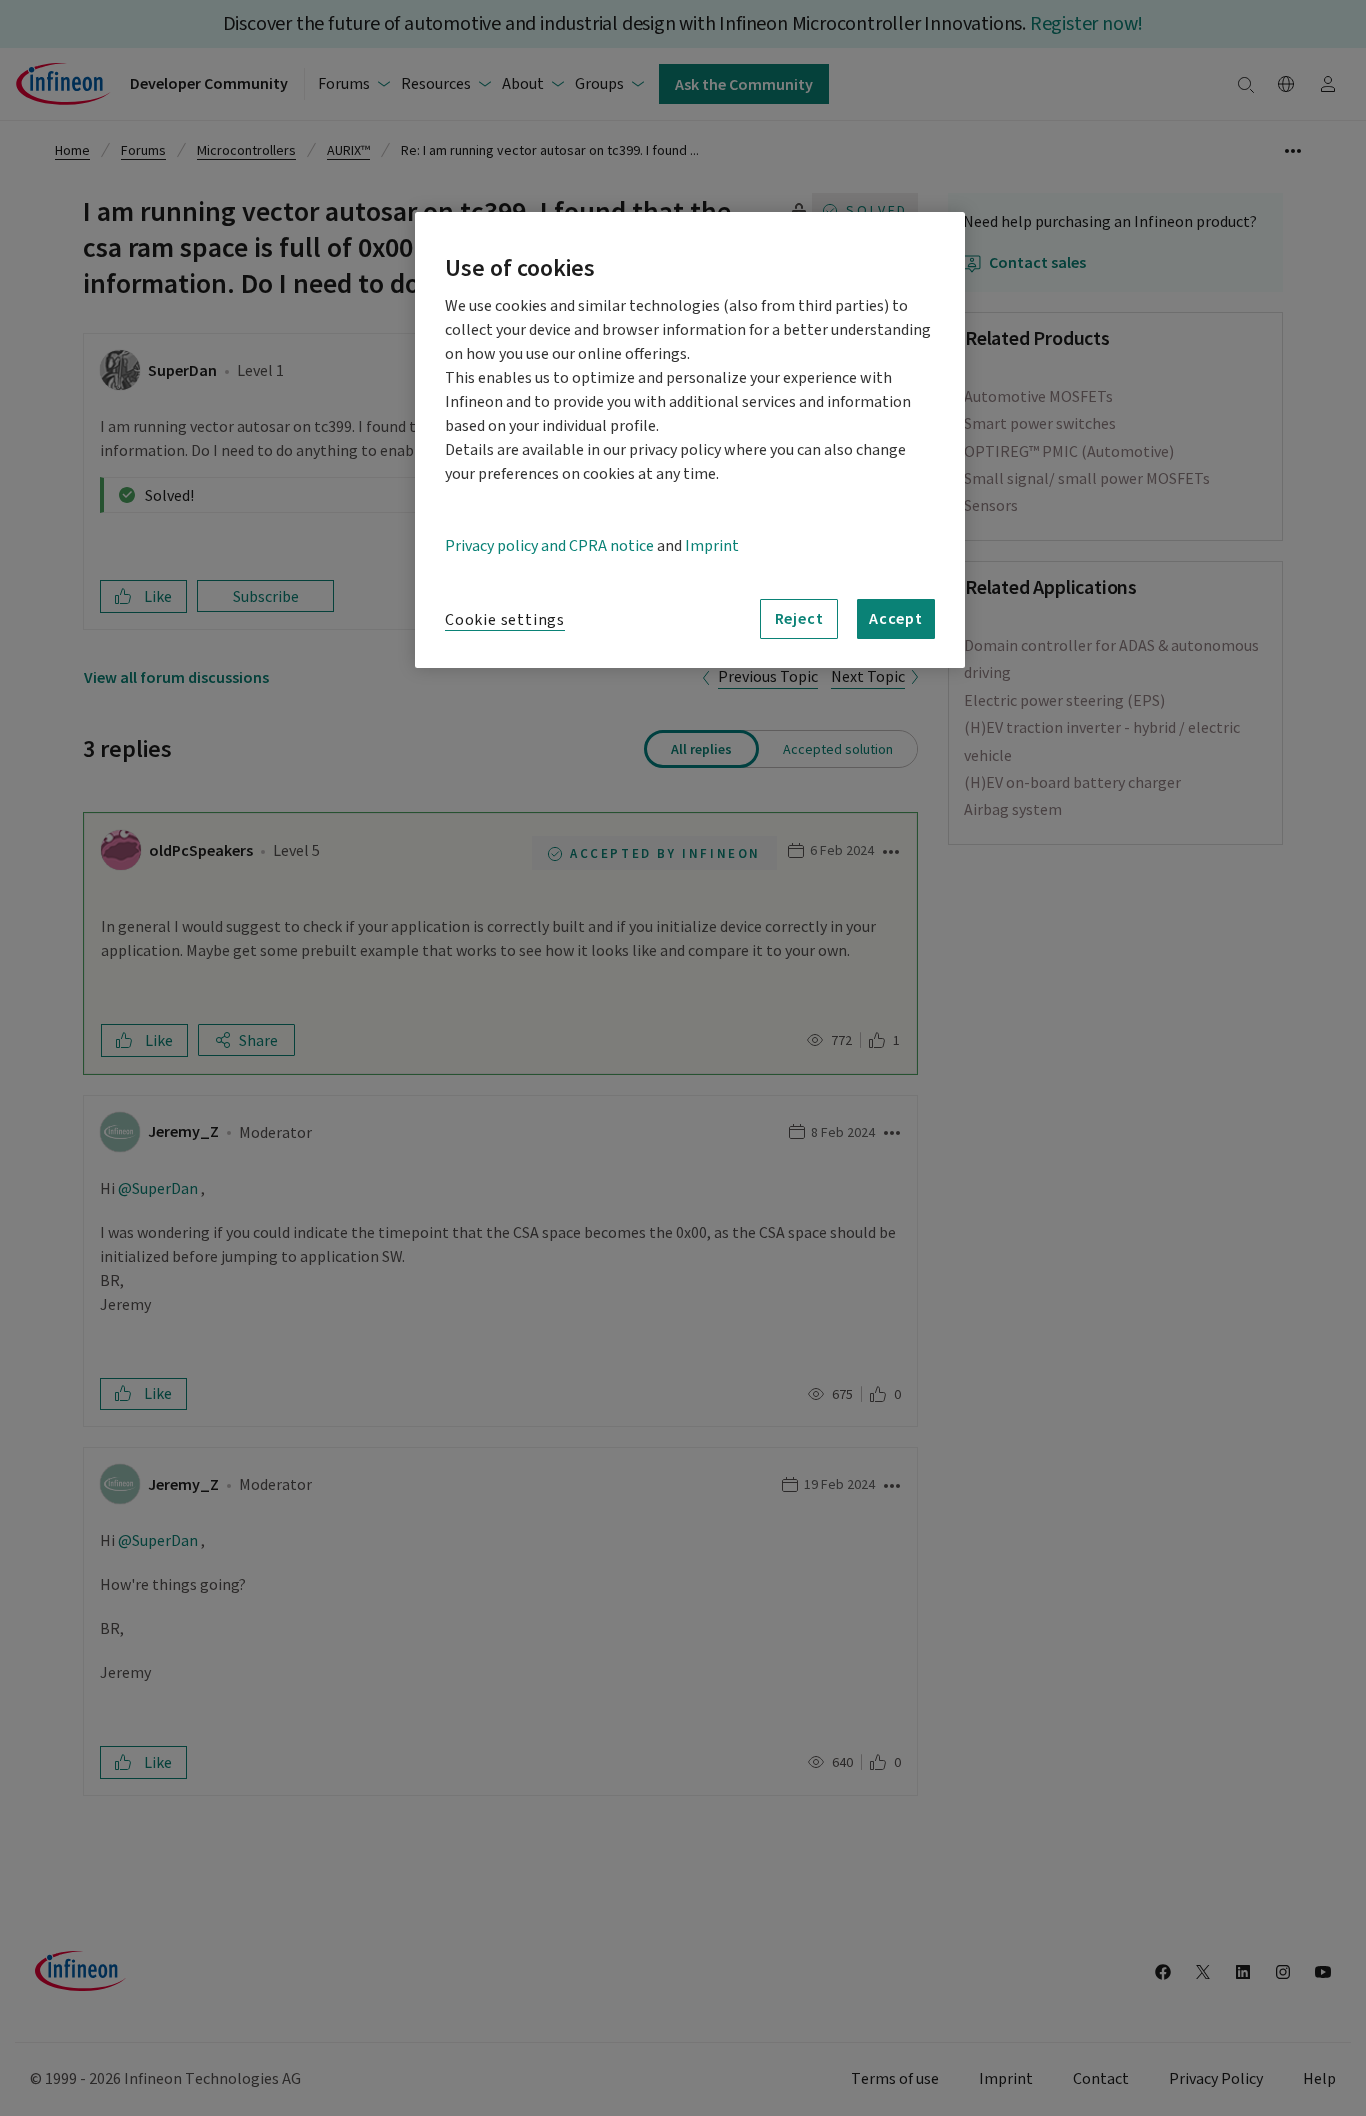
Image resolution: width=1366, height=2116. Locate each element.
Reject (799, 618)
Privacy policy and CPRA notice (549, 546)
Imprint (712, 546)
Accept (896, 618)
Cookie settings (505, 620)
